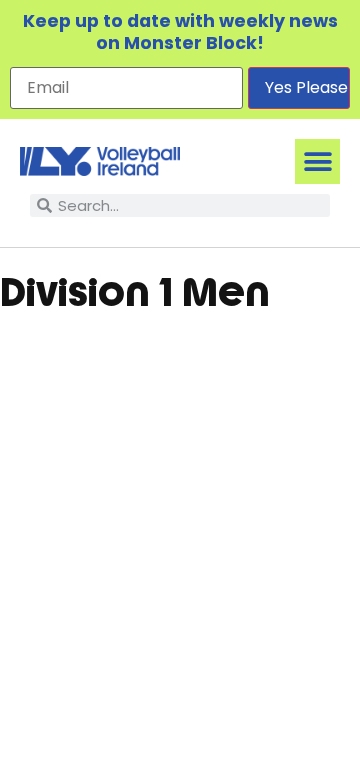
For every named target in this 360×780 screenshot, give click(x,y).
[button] (317, 161)
